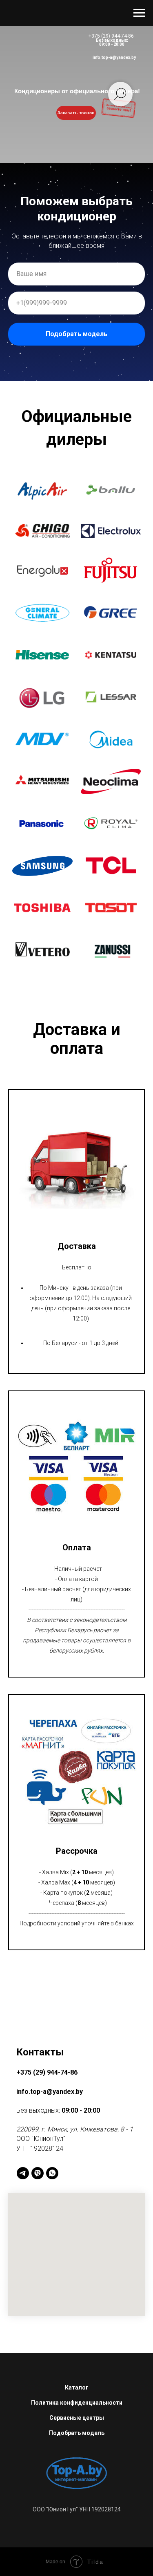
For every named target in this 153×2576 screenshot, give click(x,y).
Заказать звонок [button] (76, 113)
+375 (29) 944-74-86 (111, 36)
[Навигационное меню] (139, 13)
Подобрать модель (76, 1255)
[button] (42, 2333)
